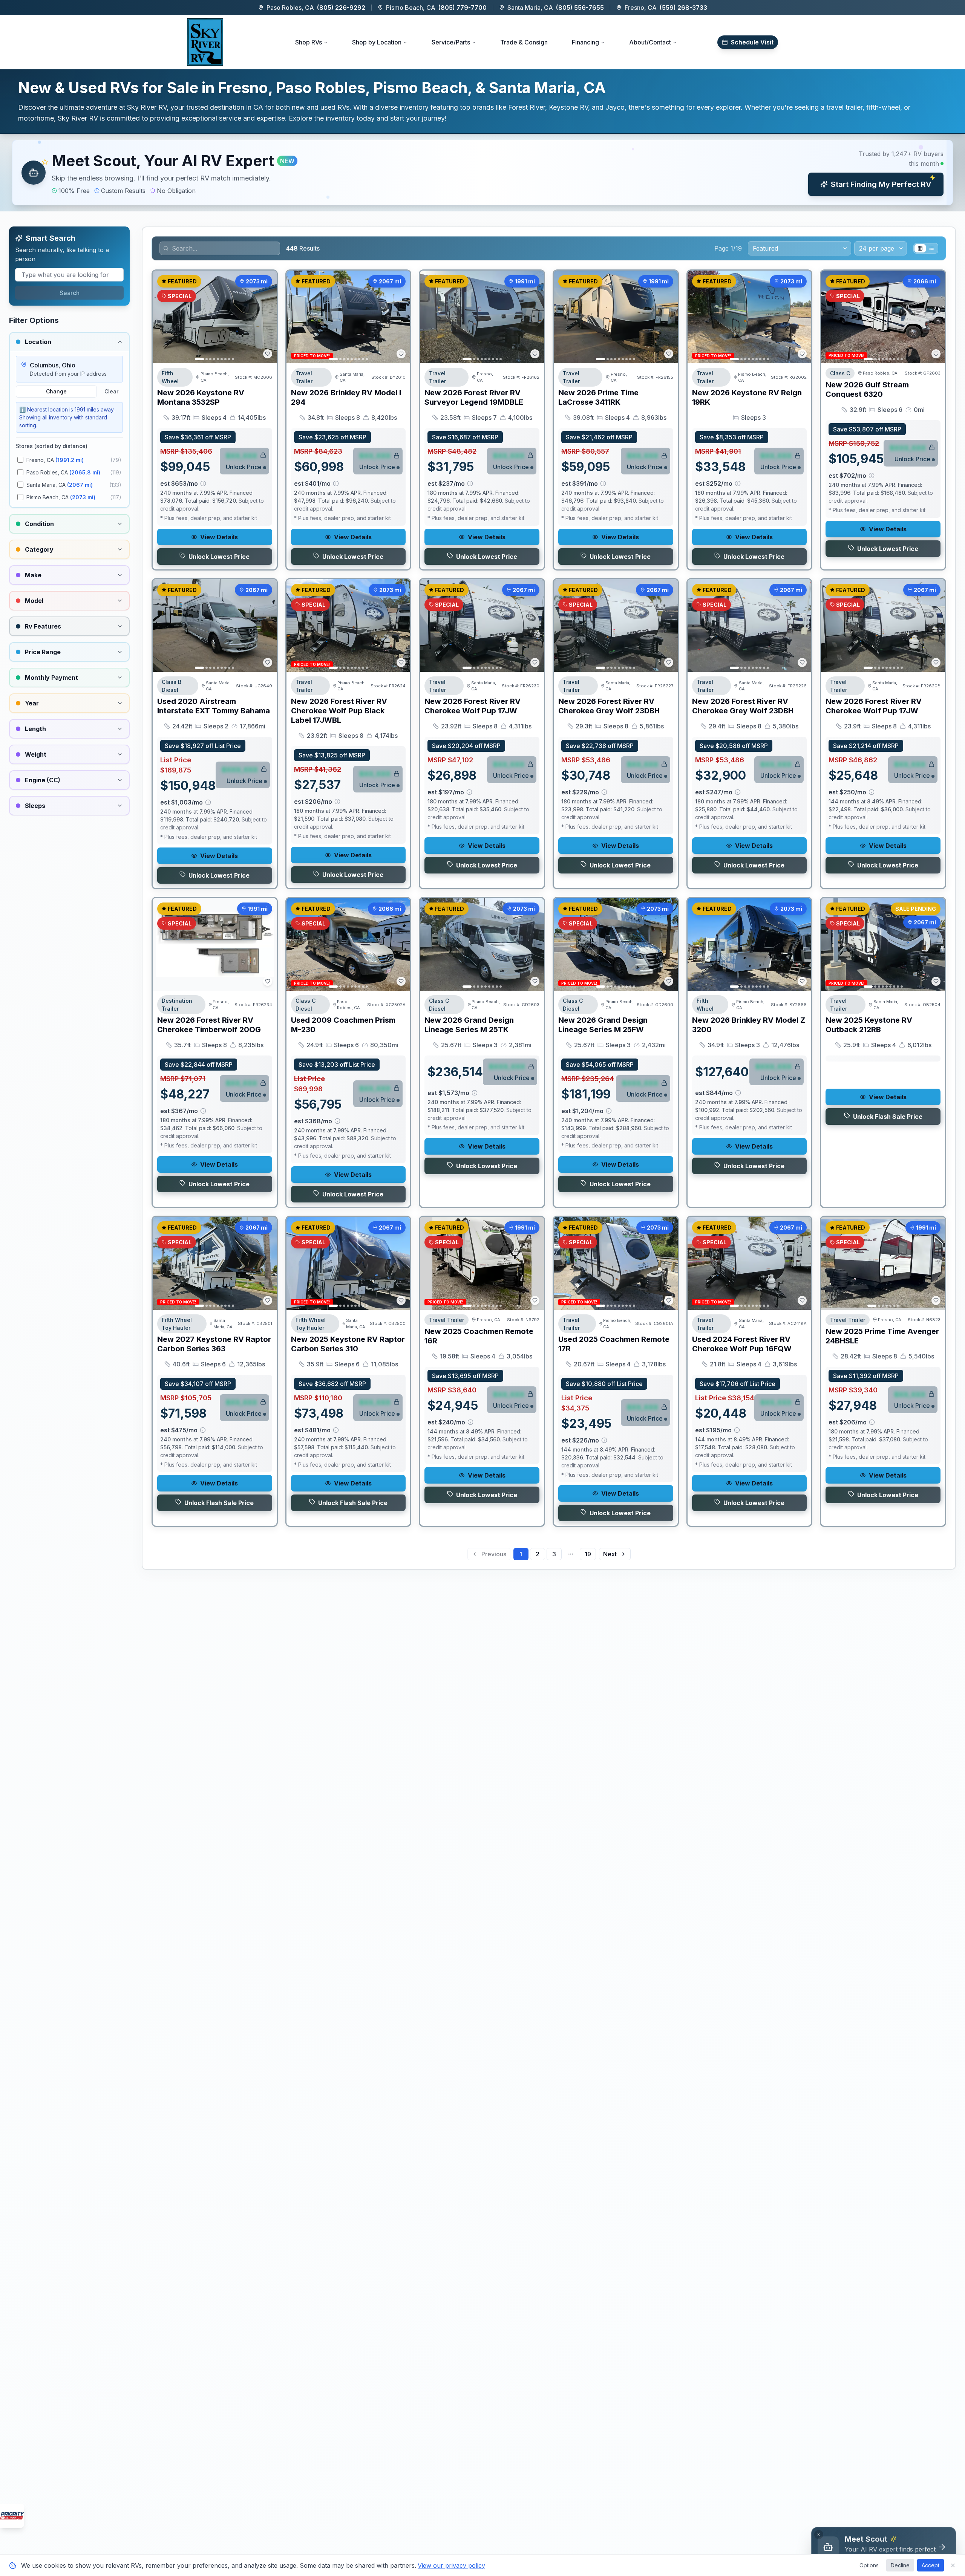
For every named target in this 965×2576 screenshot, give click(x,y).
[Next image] (267, 317)
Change (56, 391)
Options (869, 2565)
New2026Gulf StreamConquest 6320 (867, 389)
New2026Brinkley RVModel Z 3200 (749, 1025)
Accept (931, 2565)
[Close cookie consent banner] (953, 2565)
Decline (900, 2565)
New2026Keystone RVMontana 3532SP (201, 397)
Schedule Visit (752, 42)
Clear (111, 391)
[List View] (931, 248)
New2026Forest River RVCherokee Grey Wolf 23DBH (609, 706)
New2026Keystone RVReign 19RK (747, 397)
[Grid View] (920, 248)
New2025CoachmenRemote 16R (479, 1336)
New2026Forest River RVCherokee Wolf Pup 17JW (473, 706)
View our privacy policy (451, 2565)
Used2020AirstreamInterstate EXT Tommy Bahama (214, 706)
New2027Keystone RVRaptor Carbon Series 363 (214, 1344)
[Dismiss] (819, 2535)
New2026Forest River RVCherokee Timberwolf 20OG (209, 1025)
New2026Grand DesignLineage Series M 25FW (603, 1025)
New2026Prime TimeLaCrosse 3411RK (598, 397)
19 (588, 1554)
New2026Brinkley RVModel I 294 (346, 397)
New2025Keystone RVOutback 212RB (869, 1025)
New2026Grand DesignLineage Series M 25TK (469, 1025)
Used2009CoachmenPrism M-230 (343, 1025)
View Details (219, 537)
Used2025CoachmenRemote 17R (614, 1344)
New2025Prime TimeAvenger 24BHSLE (882, 1336)
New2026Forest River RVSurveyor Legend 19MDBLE (474, 397)
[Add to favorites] (268, 354)
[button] (482, 173)
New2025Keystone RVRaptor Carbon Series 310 (348, 1344)
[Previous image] (162, 317)
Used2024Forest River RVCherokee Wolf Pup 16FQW (742, 1344)
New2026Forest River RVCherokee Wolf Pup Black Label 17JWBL (339, 711)
